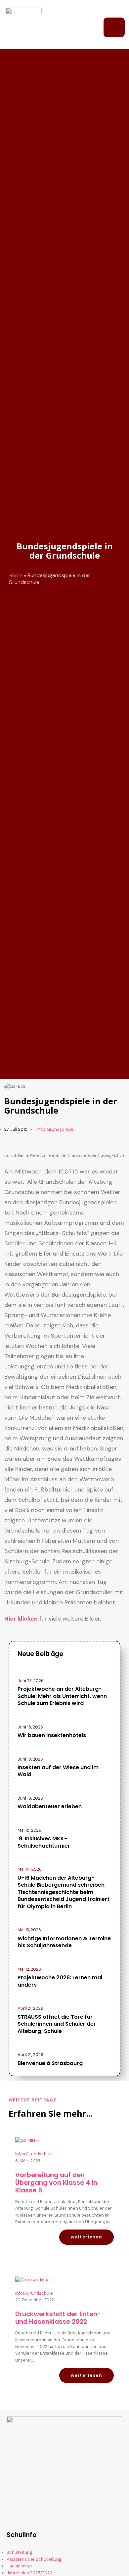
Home (16, 575)
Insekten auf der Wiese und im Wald (58, 1771)
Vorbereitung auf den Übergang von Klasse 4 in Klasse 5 (56, 2183)
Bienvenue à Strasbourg (50, 2063)
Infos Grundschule (55, 1129)
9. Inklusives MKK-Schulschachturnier (44, 1842)
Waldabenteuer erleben (50, 1806)
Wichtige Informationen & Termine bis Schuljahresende (64, 1942)
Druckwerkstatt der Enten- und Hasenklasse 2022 (58, 2318)
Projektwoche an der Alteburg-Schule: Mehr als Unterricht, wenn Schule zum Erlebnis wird (62, 1696)
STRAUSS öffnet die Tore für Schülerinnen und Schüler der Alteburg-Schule (57, 2024)
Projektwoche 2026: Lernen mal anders (60, 1981)
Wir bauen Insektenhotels (52, 1735)
